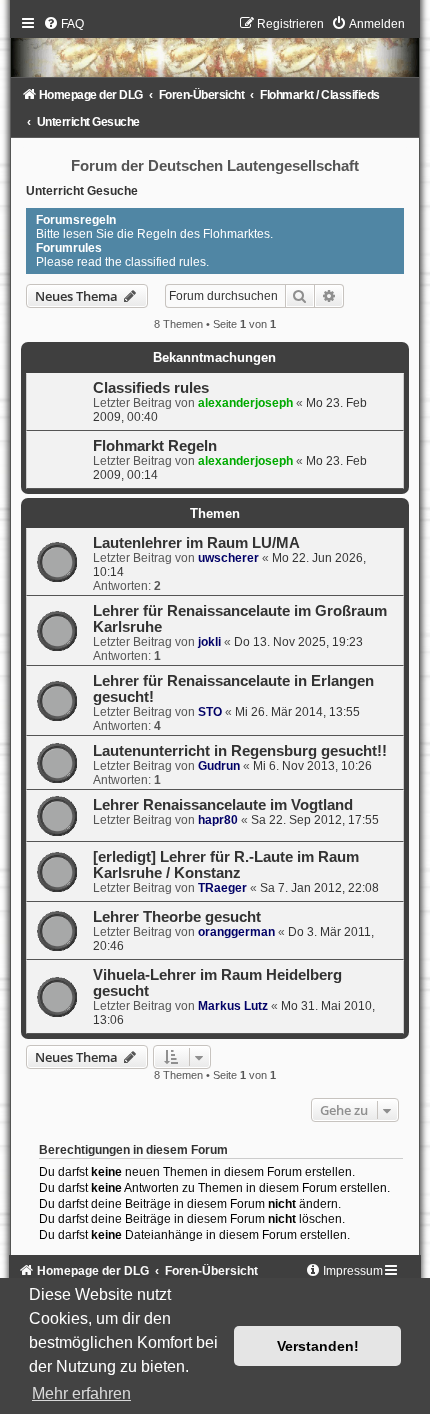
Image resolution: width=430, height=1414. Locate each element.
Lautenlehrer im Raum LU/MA (196, 543)
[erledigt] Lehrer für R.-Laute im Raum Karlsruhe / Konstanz (226, 865)
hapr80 (218, 820)
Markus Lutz (233, 1006)
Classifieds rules (151, 388)
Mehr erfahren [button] (81, 1393)
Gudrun (219, 766)
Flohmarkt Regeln (155, 446)
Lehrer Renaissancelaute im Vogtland (223, 805)
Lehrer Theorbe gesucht (177, 917)
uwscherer (228, 558)
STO (210, 712)
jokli (209, 642)
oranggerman (236, 932)
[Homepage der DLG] (215, 51)
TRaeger (222, 888)
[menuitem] (63, 24)
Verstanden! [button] (318, 1346)
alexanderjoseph (245, 403)
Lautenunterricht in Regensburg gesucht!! (240, 751)
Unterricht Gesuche (82, 191)
